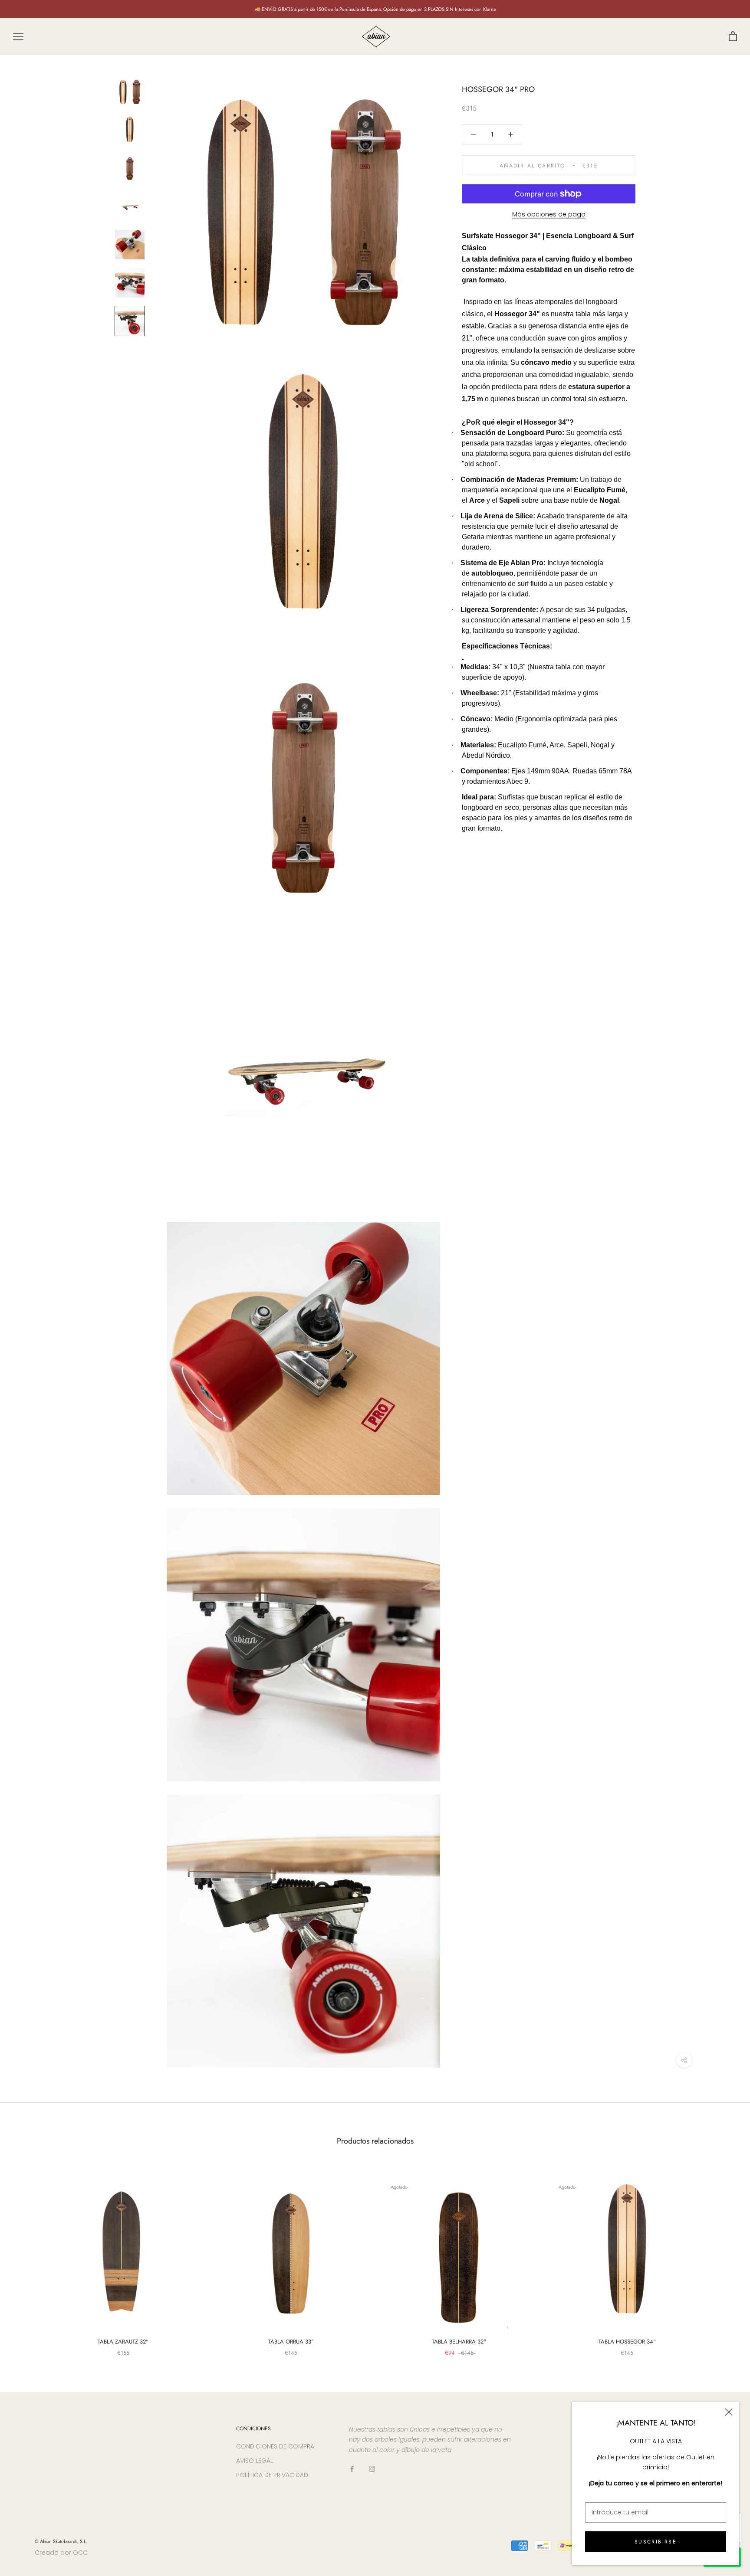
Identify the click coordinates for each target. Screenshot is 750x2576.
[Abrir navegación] (18, 37)
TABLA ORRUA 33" (291, 2342)
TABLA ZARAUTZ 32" (123, 2342)
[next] (723, 2258)
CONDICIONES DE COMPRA (275, 2446)
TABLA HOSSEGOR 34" (627, 2342)
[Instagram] (372, 2469)
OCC (80, 2553)
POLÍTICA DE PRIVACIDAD (272, 2475)
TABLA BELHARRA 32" (459, 2342)
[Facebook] (352, 2469)
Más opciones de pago (549, 214)
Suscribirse (656, 2542)
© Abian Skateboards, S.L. (61, 2541)
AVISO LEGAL (255, 2461)
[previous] (27, 2258)
